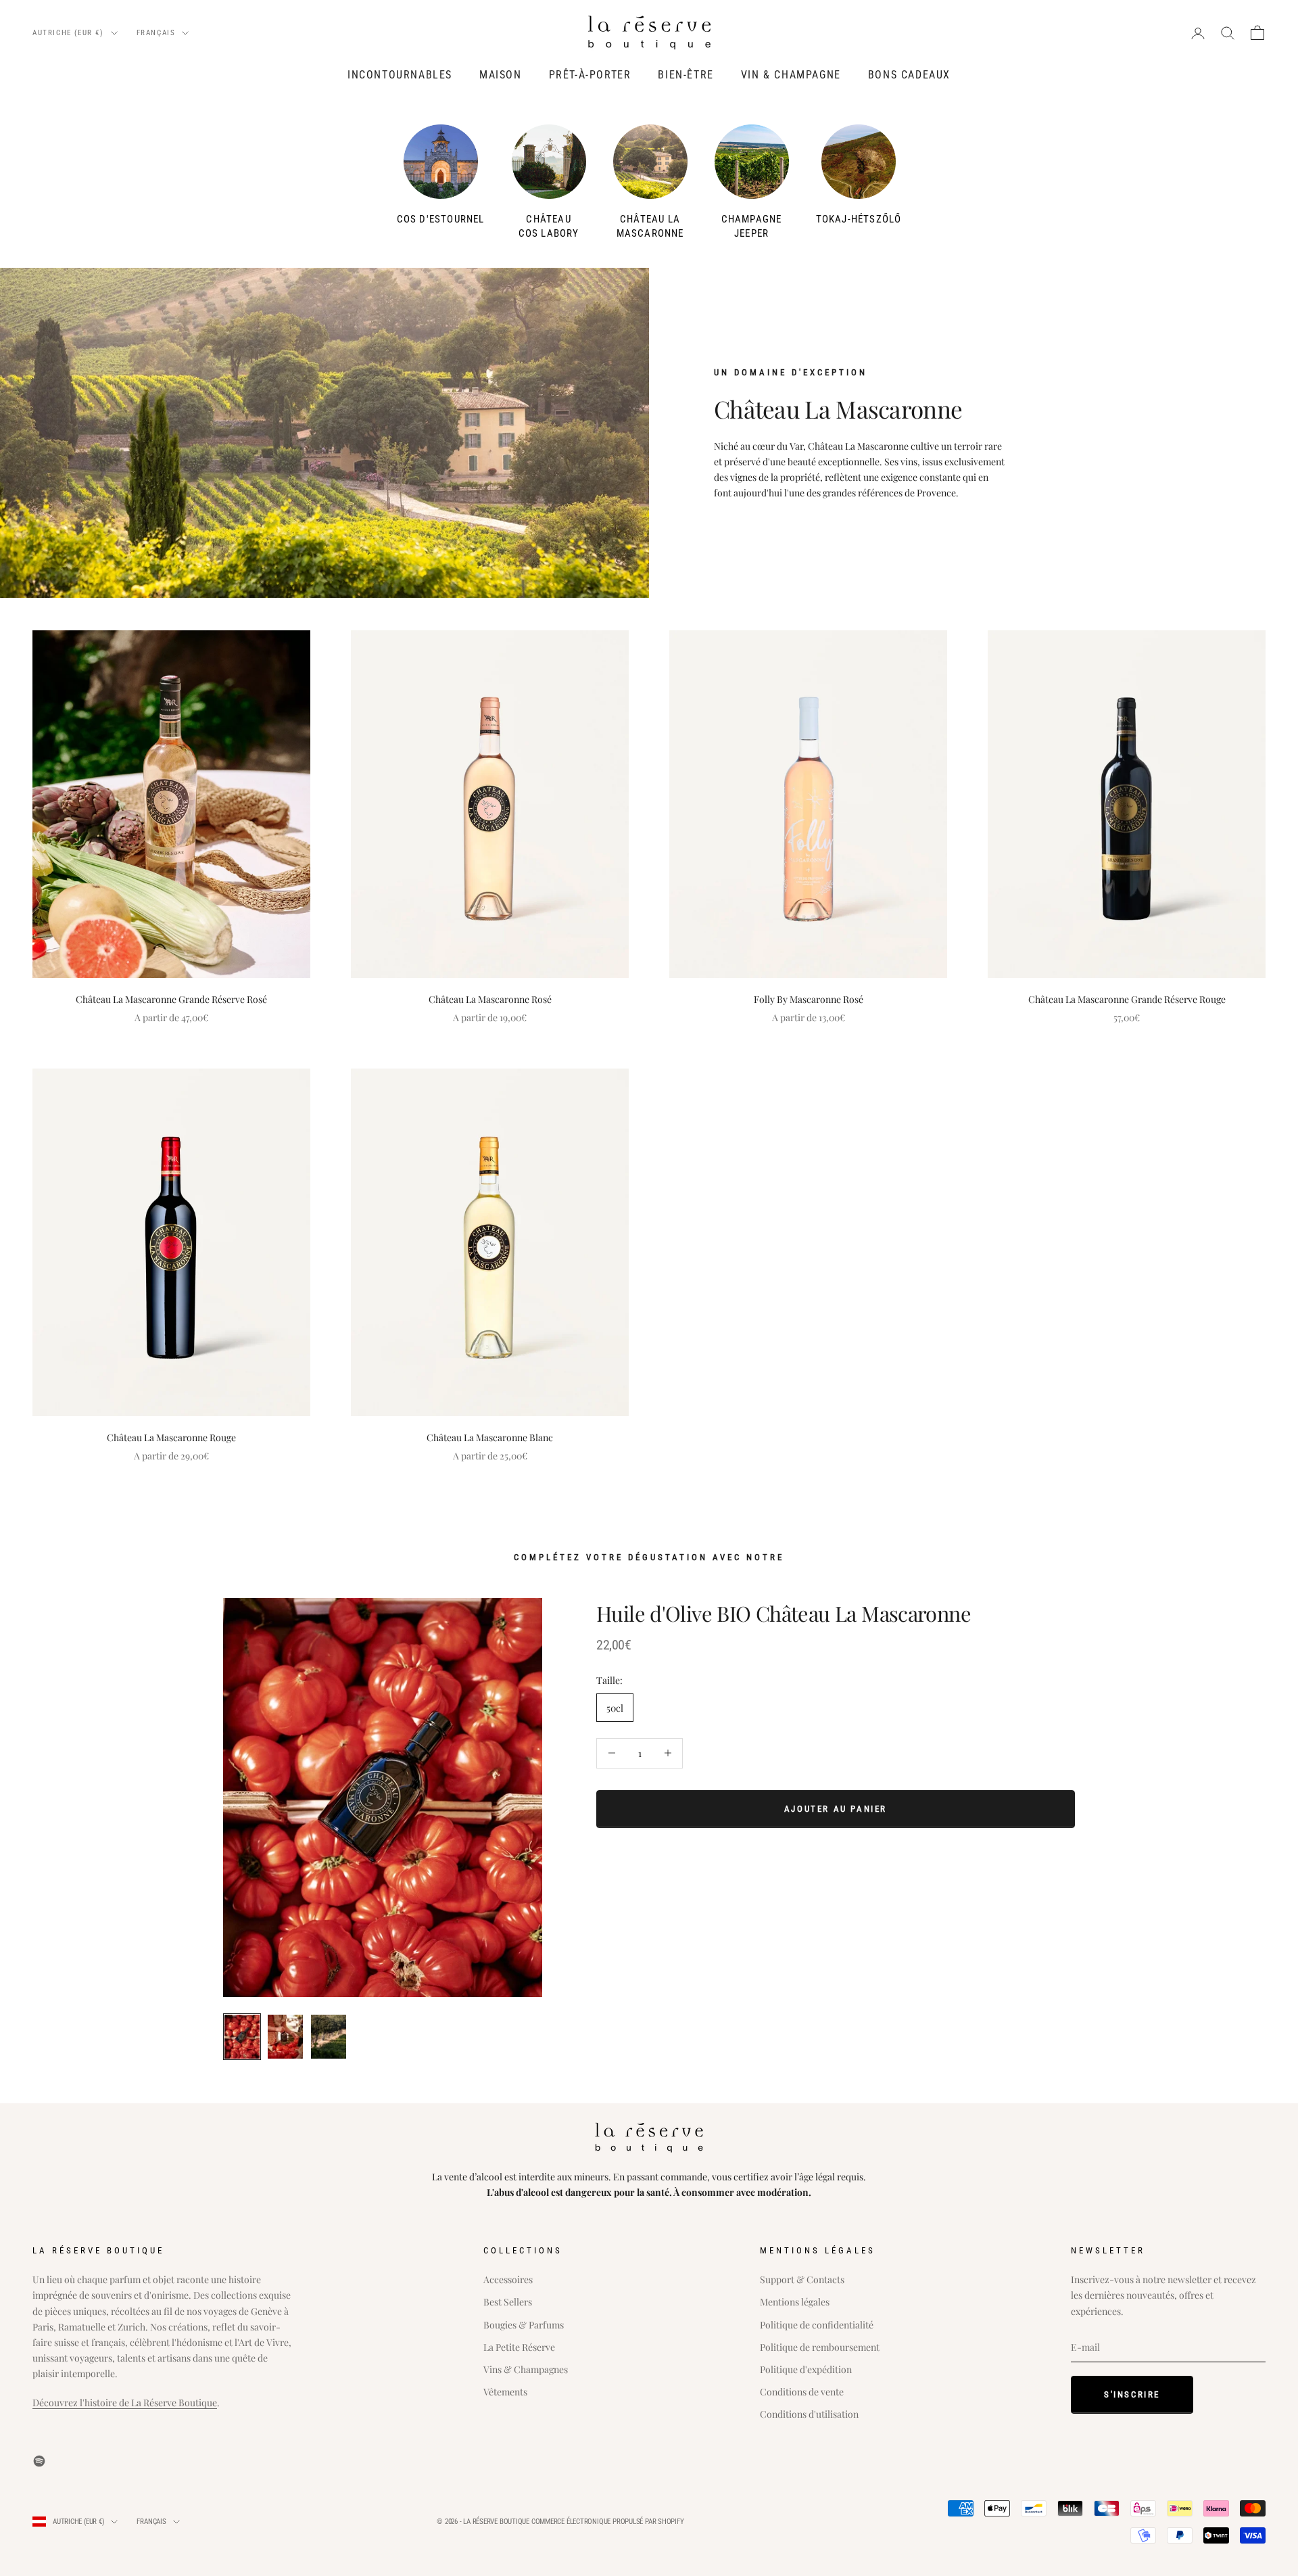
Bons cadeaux (909, 75)
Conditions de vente (802, 2392)
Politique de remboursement (820, 2347)
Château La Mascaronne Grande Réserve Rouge (1127, 999)
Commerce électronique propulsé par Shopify (608, 2522)
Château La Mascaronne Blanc (490, 1437)
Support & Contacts (802, 2279)
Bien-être (686, 75)
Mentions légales (795, 2302)
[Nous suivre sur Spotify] (39, 2461)
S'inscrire (1132, 2394)
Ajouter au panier (836, 1809)
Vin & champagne (791, 75)
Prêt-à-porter (590, 75)
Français (156, 33)
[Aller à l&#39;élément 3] (329, 2037)
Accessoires (508, 2279)
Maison (501, 75)
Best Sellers (508, 2302)
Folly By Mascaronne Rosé (809, 999)
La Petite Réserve (519, 2347)
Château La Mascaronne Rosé (490, 999)
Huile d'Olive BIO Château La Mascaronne (784, 1613)
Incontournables (400, 75)
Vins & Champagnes (526, 2369)
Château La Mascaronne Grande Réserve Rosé (171, 999)
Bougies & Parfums (524, 2325)
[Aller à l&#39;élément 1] (242, 2037)
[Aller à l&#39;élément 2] (285, 2037)
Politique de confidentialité (817, 2325)
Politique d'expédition (806, 2369)
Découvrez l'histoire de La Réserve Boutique (125, 2403)
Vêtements (505, 2392)
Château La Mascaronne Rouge (171, 1437)
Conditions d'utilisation (809, 2414)
